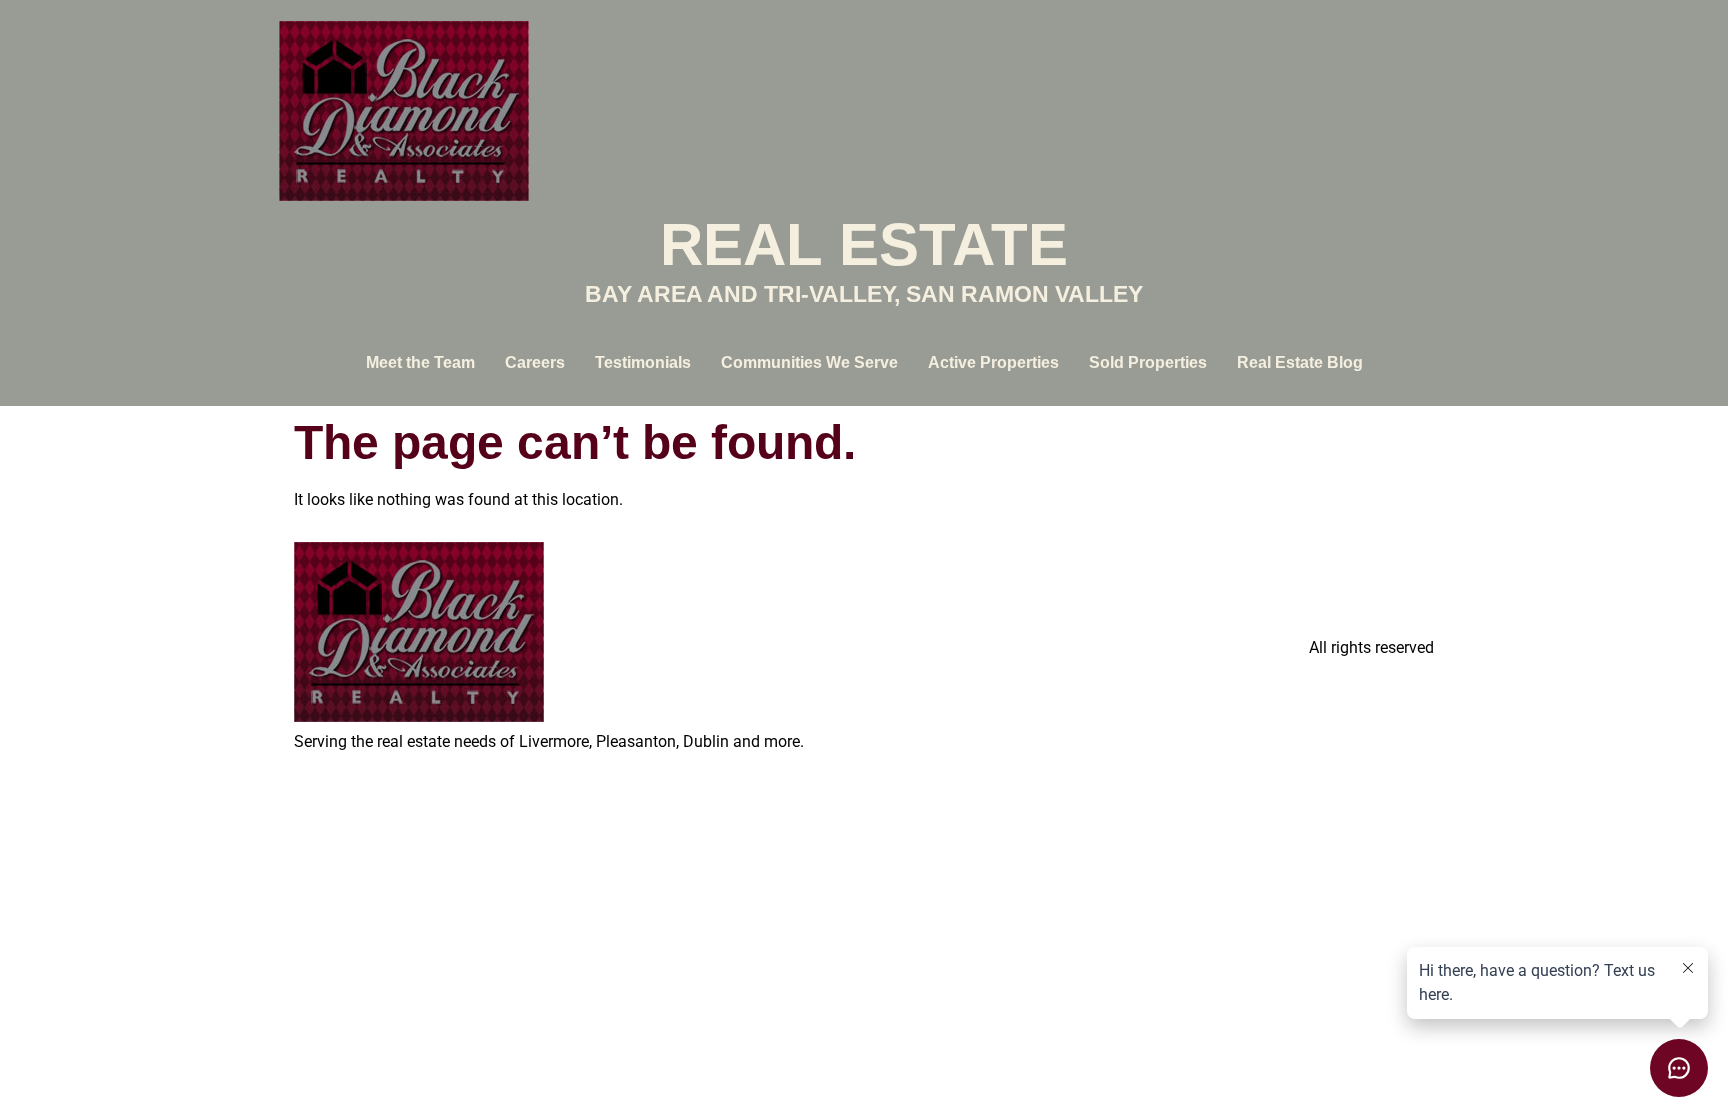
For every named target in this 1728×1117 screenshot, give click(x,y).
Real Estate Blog (1300, 362)
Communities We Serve (809, 362)
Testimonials (643, 362)
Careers (535, 362)
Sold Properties (1148, 362)
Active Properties (993, 362)
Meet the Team (420, 362)
